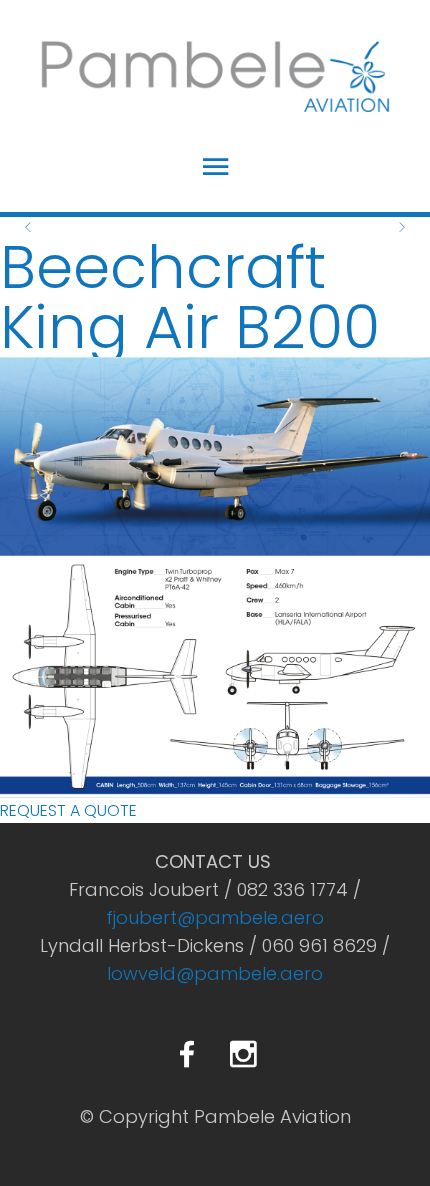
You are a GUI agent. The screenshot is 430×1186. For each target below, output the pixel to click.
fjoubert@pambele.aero (215, 917)
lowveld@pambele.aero (215, 973)
